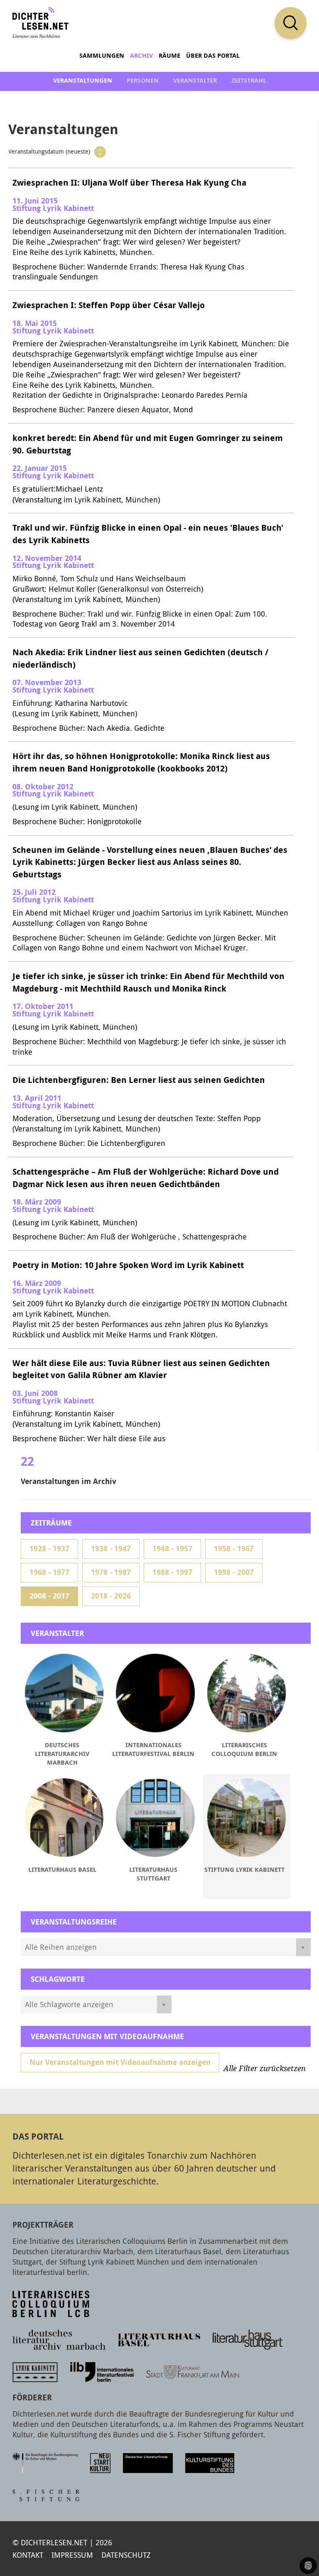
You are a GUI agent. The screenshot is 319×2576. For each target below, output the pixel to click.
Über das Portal (213, 55)
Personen (143, 80)
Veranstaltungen (83, 80)
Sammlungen (102, 55)
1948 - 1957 (172, 1549)
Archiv (141, 55)
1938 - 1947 (111, 1549)
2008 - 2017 (49, 1596)
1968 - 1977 (49, 1572)
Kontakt (28, 2555)
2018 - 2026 (111, 1596)
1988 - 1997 (172, 1572)
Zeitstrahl (249, 80)
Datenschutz (126, 2555)
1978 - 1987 (111, 1572)
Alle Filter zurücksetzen (265, 2069)
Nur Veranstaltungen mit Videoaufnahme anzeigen (120, 2062)
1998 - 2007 (234, 1572)
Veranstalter (195, 80)
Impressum (72, 2555)
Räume (169, 55)
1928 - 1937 (49, 1549)
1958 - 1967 (234, 1549)
